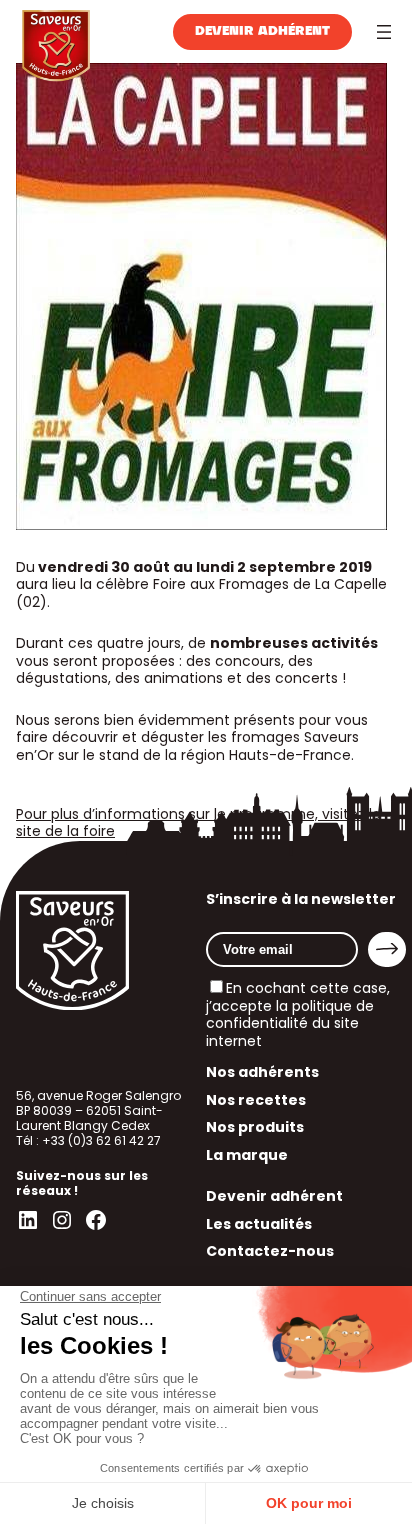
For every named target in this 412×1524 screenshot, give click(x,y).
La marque (247, 1155)
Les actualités (259, 1224)
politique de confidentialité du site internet (290, 1023)
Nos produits (255, 1127)
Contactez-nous (270, 1251)
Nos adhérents (262, 1072)
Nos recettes (256, 1100)
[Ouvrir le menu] (384, 32)
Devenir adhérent (262, 32)
